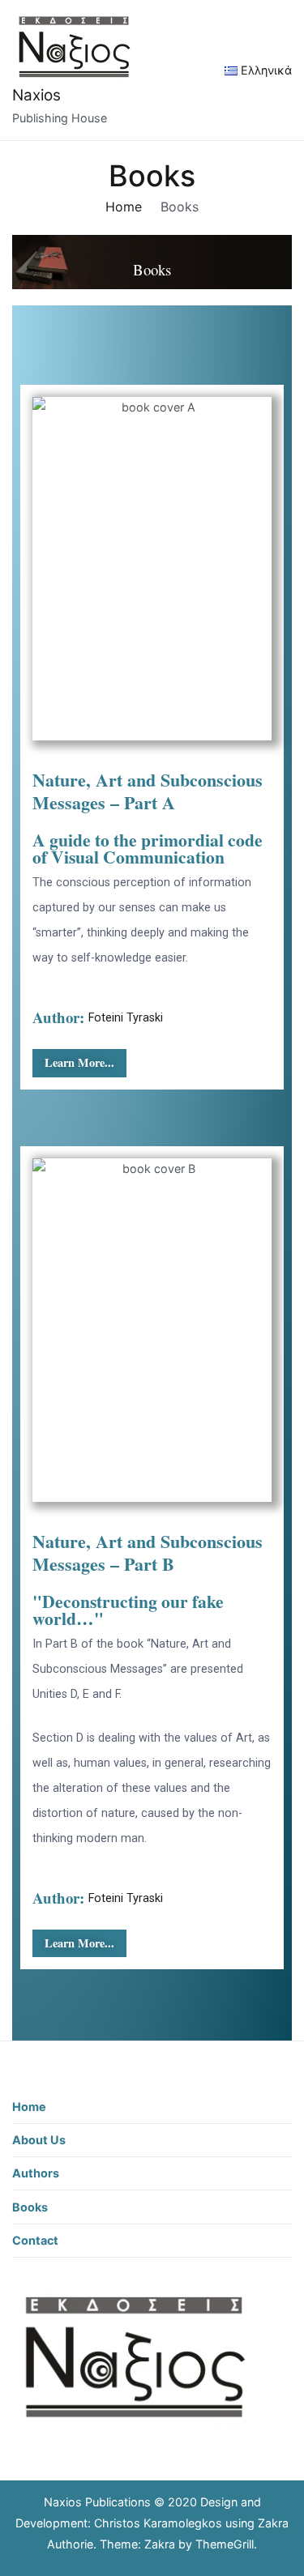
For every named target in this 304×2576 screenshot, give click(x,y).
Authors (36, 2173)
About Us (39, 2140)
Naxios (36, 95)
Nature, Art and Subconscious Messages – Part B (148, 1553)
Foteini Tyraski (126, 1018)
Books (30, 2207)
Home (29, 2107)
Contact (35, 2240)
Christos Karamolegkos (158, 2523)
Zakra (160, 2544)
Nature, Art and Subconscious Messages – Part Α (148, 791)
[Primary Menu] (189, 70)
